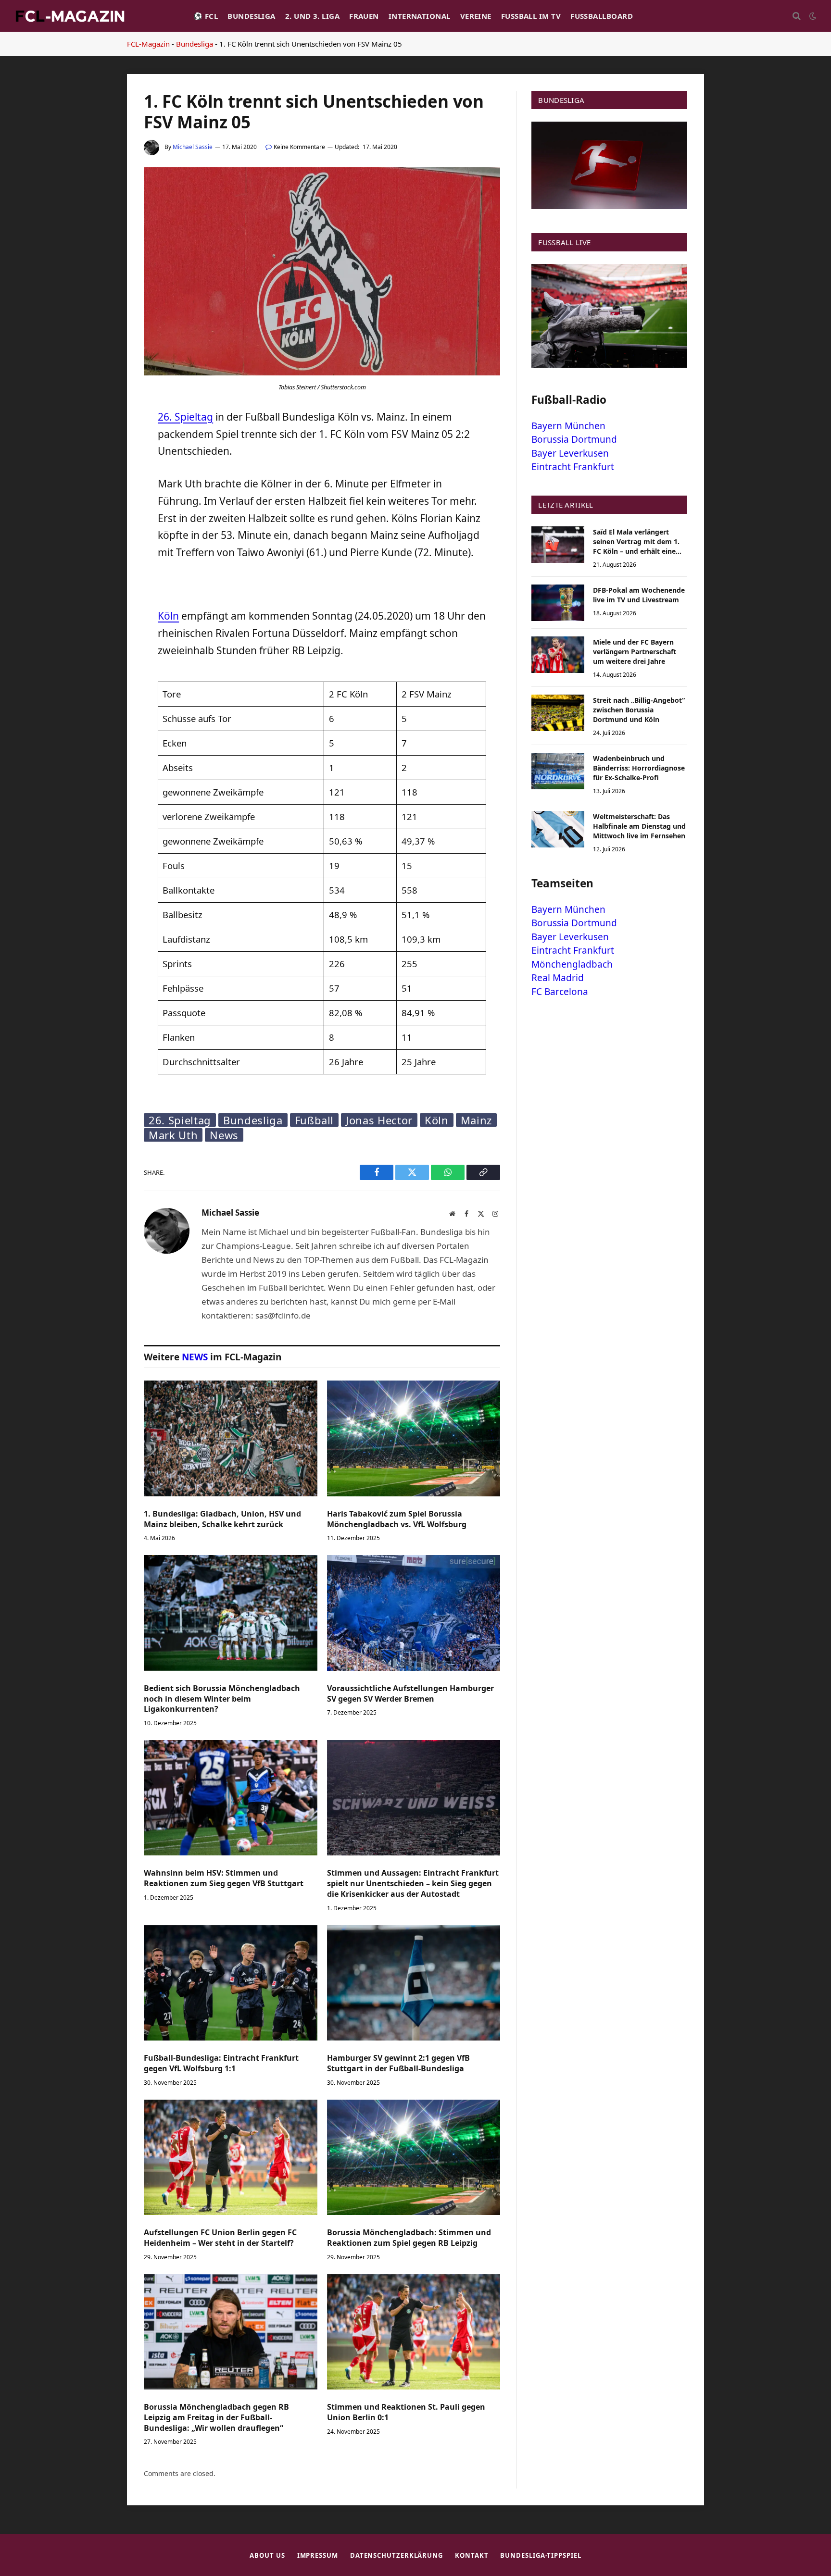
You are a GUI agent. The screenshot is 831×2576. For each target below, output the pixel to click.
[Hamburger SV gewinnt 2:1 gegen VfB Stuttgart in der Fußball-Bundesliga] (414, 1983)
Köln (168, 616)
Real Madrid (558, 978)
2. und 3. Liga (312, 16)
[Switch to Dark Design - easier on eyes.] (812, 16)
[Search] (797, 16)
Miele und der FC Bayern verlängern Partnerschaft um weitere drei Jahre (635, 652)
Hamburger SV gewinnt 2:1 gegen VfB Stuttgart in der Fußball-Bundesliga (398, 2063)
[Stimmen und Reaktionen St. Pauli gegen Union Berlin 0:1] (414, 2332)
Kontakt (472, 2555)
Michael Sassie (193, 147)
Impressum (318, 2555)
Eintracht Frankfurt (573, 467)
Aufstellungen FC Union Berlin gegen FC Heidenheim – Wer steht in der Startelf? (220, 2238)
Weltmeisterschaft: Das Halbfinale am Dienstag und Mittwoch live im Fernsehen (639, 826)
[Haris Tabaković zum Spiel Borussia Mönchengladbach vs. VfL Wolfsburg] (414, 1438)
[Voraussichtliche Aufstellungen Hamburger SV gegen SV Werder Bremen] (414, 1613)
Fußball (315, 1120)
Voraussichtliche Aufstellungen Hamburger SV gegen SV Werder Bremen (410, 1694)
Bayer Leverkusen (570, 453)
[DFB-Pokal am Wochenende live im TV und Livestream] (558, 603)
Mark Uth (173, 1135)
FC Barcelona (560, 992)
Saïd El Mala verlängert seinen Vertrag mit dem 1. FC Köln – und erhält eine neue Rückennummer (636, 542)
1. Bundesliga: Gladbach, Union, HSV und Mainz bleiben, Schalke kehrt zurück (222, 1519)
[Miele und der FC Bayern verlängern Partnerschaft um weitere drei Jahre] (558, 655)
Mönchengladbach (572, 964)
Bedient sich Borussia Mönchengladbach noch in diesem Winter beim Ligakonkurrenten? (222, 1699)
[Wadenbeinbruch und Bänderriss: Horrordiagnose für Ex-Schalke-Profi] (558, 771)
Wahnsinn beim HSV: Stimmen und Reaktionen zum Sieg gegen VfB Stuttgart (224, 1878)
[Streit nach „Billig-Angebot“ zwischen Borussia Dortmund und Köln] (558, 713)
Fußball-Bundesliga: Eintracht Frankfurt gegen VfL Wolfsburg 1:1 (221, 2063)
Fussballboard (602, 16)
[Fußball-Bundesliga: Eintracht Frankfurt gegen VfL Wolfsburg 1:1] (231, 1983)
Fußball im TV (531, 16)
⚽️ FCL (206, 16)
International (420, 16)
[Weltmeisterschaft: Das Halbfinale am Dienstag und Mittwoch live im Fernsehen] (558, 829)
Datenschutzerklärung (397, 2555)
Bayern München (568, 426)
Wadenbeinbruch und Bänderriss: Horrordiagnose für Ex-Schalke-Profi (639, 768)
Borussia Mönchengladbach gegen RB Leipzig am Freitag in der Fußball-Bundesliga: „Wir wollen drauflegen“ (216, 2418)
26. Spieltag (185, 417)
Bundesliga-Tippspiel (541, 2555)
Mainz (476, 1120)
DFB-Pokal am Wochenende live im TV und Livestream (639, 595)
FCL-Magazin (148, 44)
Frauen (364, 16)
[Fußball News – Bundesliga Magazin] (70, 16)
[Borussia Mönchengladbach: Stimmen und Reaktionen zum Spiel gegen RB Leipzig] (414, 2157)
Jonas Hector (379, 1120)
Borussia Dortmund (574, 439)
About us (267, 2555)
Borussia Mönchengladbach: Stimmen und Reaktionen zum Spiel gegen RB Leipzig (409, 2238)
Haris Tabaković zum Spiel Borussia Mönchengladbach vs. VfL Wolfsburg (397, 1519)
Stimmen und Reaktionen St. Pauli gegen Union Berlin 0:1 (406, 2412)
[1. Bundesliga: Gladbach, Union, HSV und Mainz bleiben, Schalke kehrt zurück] (231, 1438)
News (224, 1135)
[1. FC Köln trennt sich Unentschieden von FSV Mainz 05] (322, 373)
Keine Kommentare (299, 147)
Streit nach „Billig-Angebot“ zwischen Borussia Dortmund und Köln (639, 710)
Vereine (476, 16)
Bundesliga (252, 16)
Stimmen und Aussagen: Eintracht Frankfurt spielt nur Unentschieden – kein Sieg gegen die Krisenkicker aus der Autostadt (413, 1884)
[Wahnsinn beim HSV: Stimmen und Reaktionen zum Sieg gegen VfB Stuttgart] (231, 1798)
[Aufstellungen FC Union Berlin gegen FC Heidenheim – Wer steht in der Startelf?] (231, 2157)
